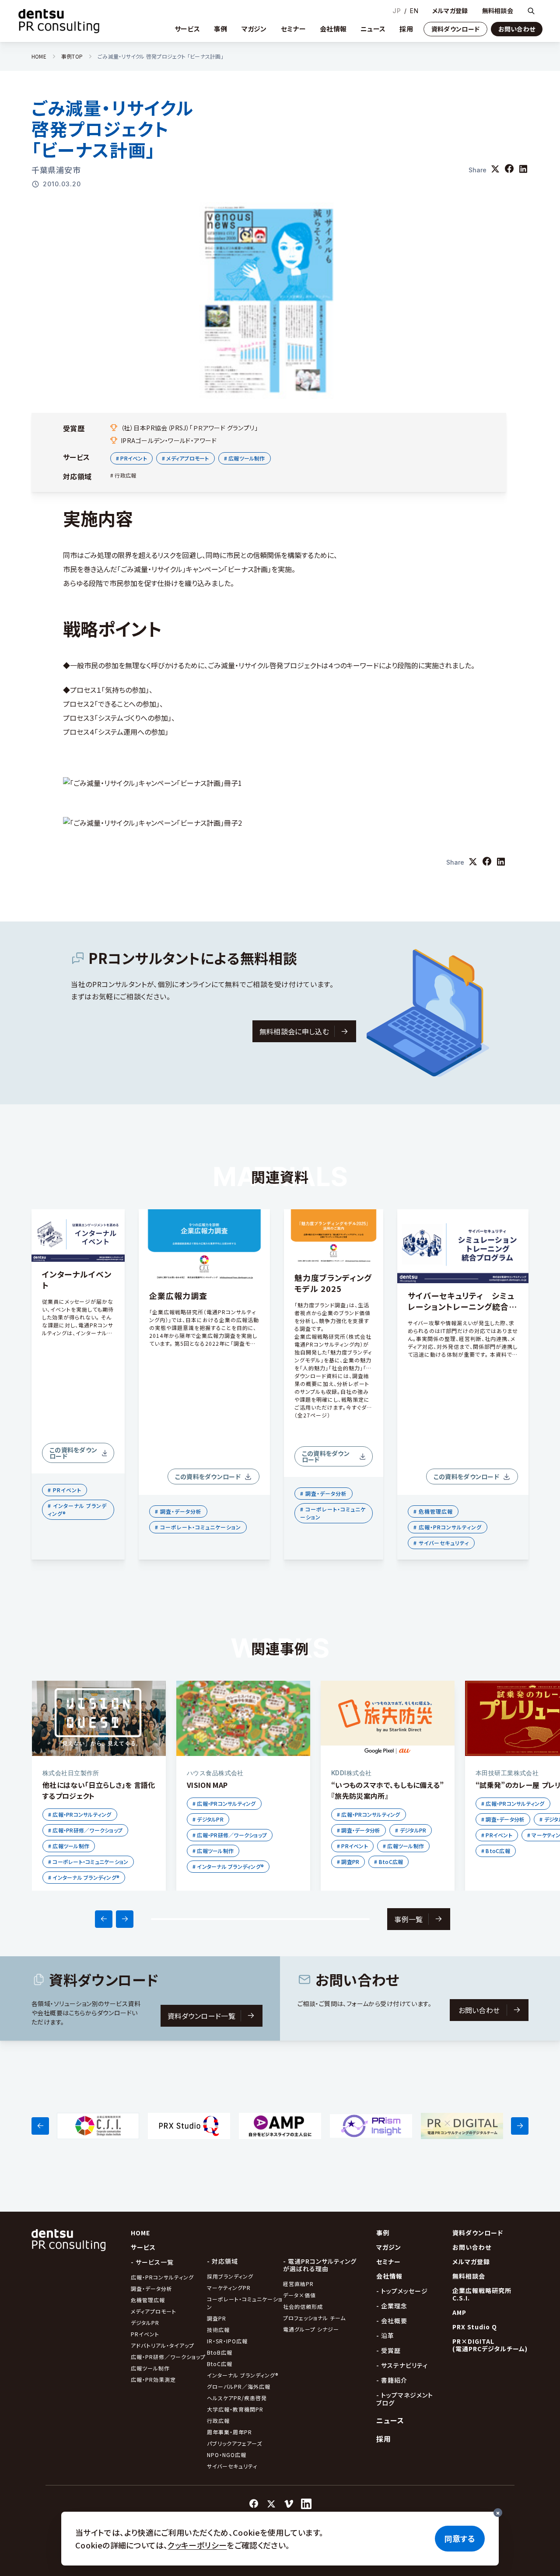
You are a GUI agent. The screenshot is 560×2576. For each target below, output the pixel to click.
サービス (187, 29)
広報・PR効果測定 (153, 2379)
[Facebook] (254, 2504)
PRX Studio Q (475, 2327)
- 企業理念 (392, 2306)
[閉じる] (498, 2513)
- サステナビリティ (402, 2365)
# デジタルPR (208, 1819)
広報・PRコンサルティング (162, 2277)
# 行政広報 (123, 475)
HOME (39, 56)
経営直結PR (298, 2284)
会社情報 (333, 29)
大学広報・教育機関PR (235, 2409)
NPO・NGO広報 (227, 2455)
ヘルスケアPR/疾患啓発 (237, 2398)
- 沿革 (385, 2335)
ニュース (373, 29)
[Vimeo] (289, 2504)
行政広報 (218, 2421)
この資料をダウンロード (73, 1453)
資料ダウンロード (455, 29)
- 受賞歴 (388, 2350)
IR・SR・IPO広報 (228, 2341)
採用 (406, 29)
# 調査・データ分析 (178, 1511)
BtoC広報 (220, 2364)
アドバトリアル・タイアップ (163, 2345)
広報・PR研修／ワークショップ (168, 2357)
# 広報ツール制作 (245, 458)
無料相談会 (498, 11)
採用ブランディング (230, 2276)
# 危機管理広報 (433, 1511)
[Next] (125, 1919)
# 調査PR (348, 1862)
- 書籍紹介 (392, 2380)
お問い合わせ (517, 29)
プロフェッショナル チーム (314, 2318)
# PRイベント (131, 458)
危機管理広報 (148, 2300)
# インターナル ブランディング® (77, 1510)
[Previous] (104, 1919)
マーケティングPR (229, 2288)
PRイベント (145, 2334)
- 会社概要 (392, 2321)
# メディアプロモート (185, 458)
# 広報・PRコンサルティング (448, 1527)
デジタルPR (145, 2323)
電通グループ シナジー (311, 2329)
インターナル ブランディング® (243, 2375)
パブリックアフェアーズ (234, 2443)
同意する (460, 2538)
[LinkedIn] (306, 2504)
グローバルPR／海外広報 (239, 2386)
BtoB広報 (220, 2352)
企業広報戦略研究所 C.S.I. (482, 2294)
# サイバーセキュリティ (441, 1543)
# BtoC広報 (388, 1862)
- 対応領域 (222, 2261)
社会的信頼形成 (303, 2306)
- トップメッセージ (402, 2291)
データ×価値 (299, 2295)
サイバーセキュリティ (232, 2466)
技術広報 (218, 2330)
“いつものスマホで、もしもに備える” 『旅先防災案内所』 (388, 1790)
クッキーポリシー (197, 2545)
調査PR (217, 2318)
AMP (459, 2312)
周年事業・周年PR (229, 2432)
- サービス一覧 (152, 2262)
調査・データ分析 (152, 2288)
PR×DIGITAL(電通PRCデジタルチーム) (490, 2345)
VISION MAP (207, 1785)
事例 (221, 29)
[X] (271, 2504)
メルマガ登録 (450, 11)
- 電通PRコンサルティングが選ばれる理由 (320, 2265)
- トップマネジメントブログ (405, 2399)
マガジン (254, 29)
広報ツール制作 (150, 2368)
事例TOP (72, 56)
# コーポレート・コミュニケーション (198, 1527)
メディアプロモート (154, 2311)
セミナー (293, 29)
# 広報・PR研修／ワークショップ (85, 1830)
